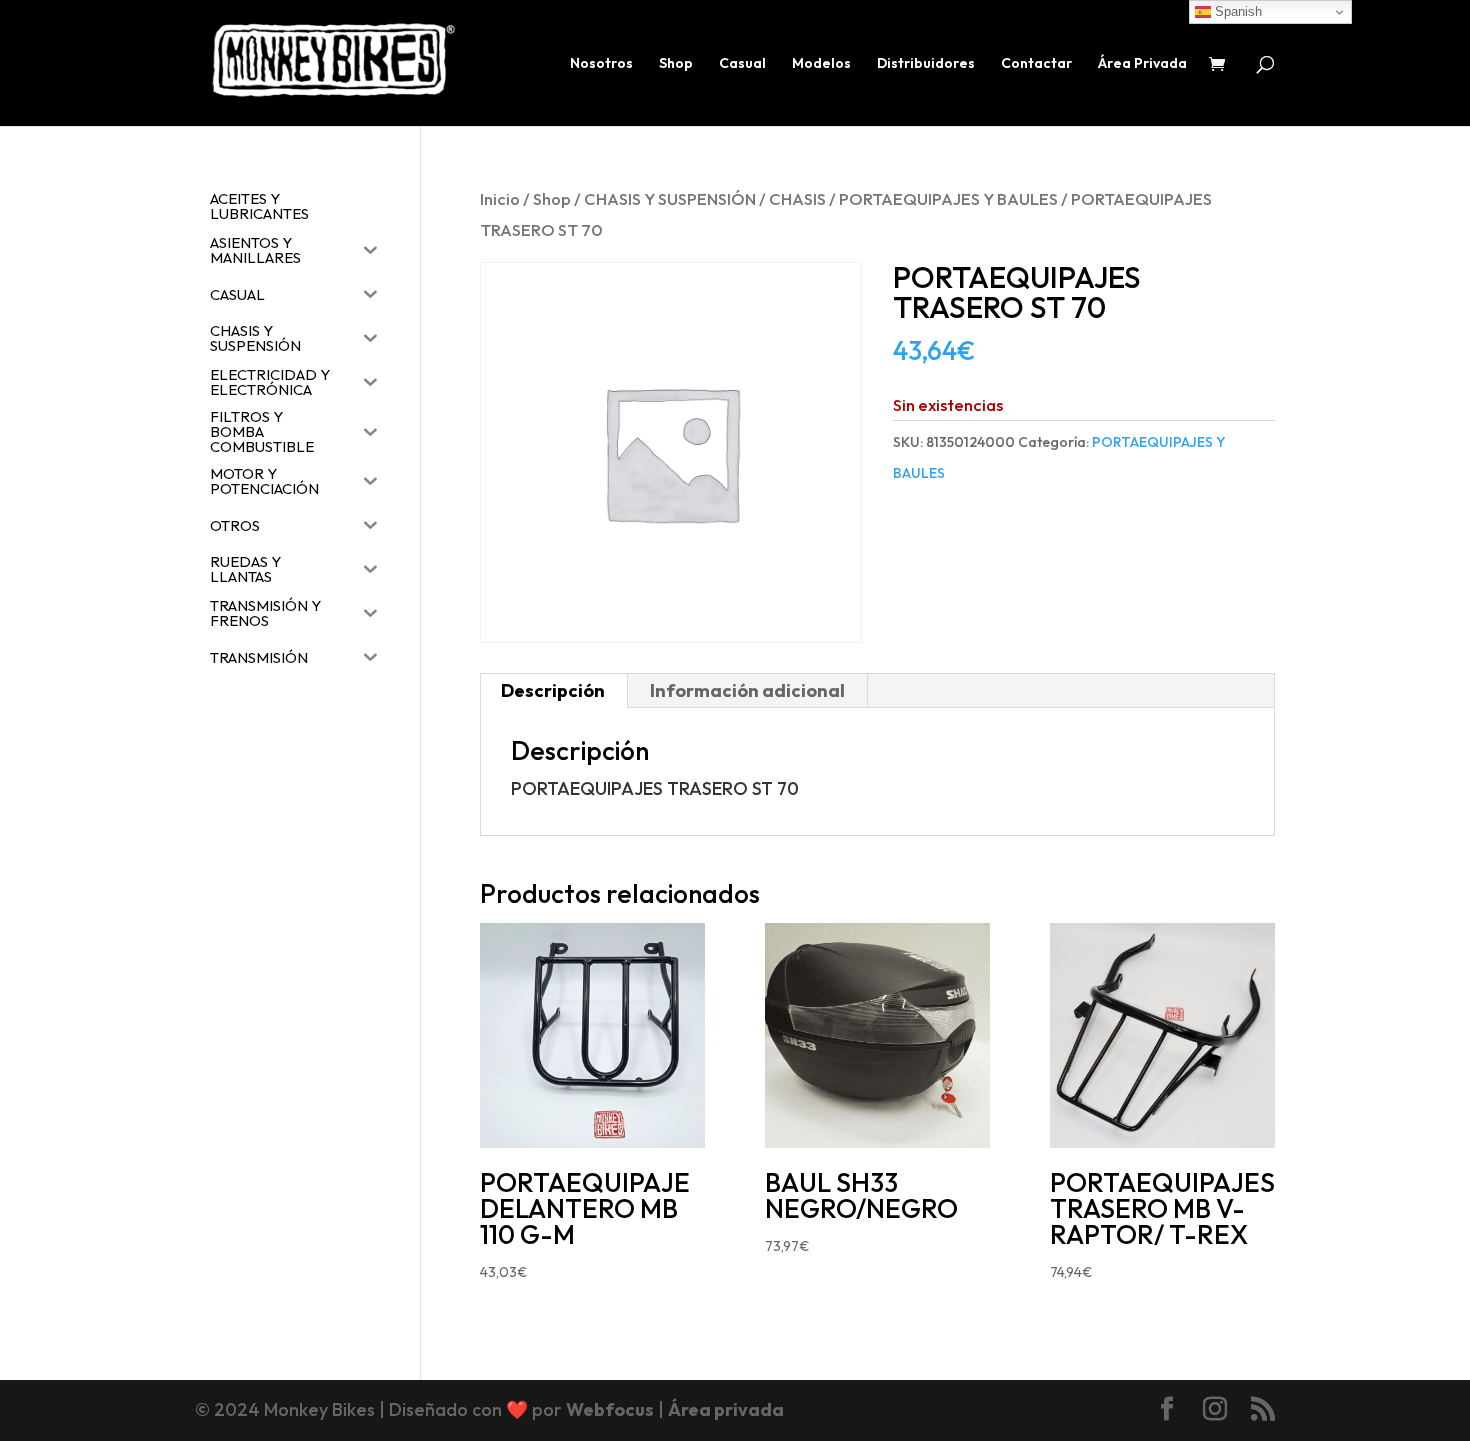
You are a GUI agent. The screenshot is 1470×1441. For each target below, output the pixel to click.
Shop (676, 64)
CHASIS (797, 198)
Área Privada (1142, 64)
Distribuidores (926, 64)
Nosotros (601, 64)
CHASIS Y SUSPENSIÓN (670, 198)
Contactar (1036, 64)
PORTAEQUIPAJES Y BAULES (948, 198)
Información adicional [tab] (747, 690)
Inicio (500, 198)
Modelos (821, 64)
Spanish (1236, 11)
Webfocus (610, 1409)
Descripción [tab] (553, 690)
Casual (742, 64)
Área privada (726, 1409)
